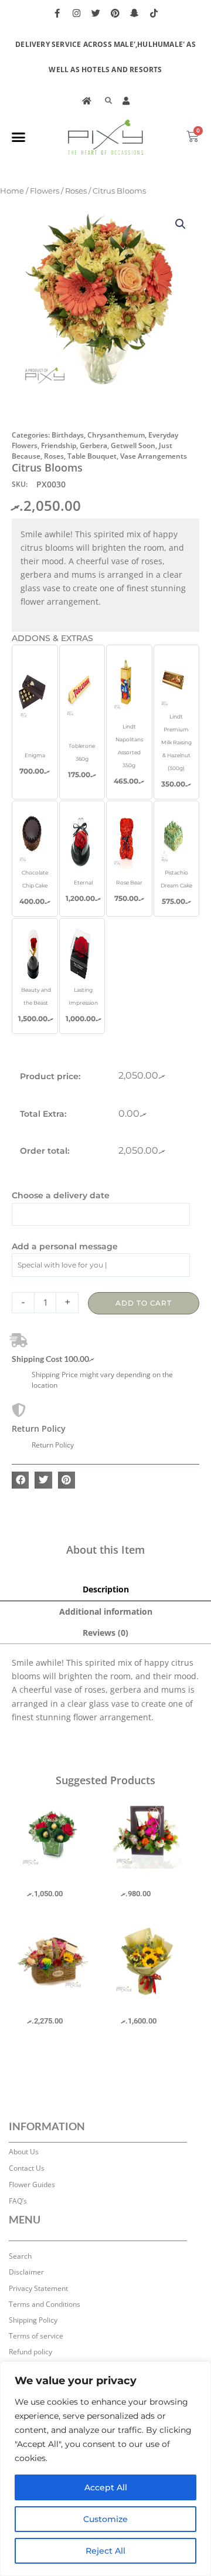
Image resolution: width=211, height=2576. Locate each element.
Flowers (45, 191)
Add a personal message (65, 1246)
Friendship (59, 445)
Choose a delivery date (61, 1195)
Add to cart (144, 1303)
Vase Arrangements (154, 456)
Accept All (106, 2487)
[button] (19, 137)
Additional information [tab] (106, 1611)
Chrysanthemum (116, 435)
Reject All (105, 2551)
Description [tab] (106, 1589)
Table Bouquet (92, 456)
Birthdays (68, 435)
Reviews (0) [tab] (105, 1633)
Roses (76, 191)
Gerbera (93, 445)
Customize (105, 2519)
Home (12, 191)
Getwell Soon (133, 445)
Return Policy (39, 1428)
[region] (105, 2469)
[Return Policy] (19, 1410)
